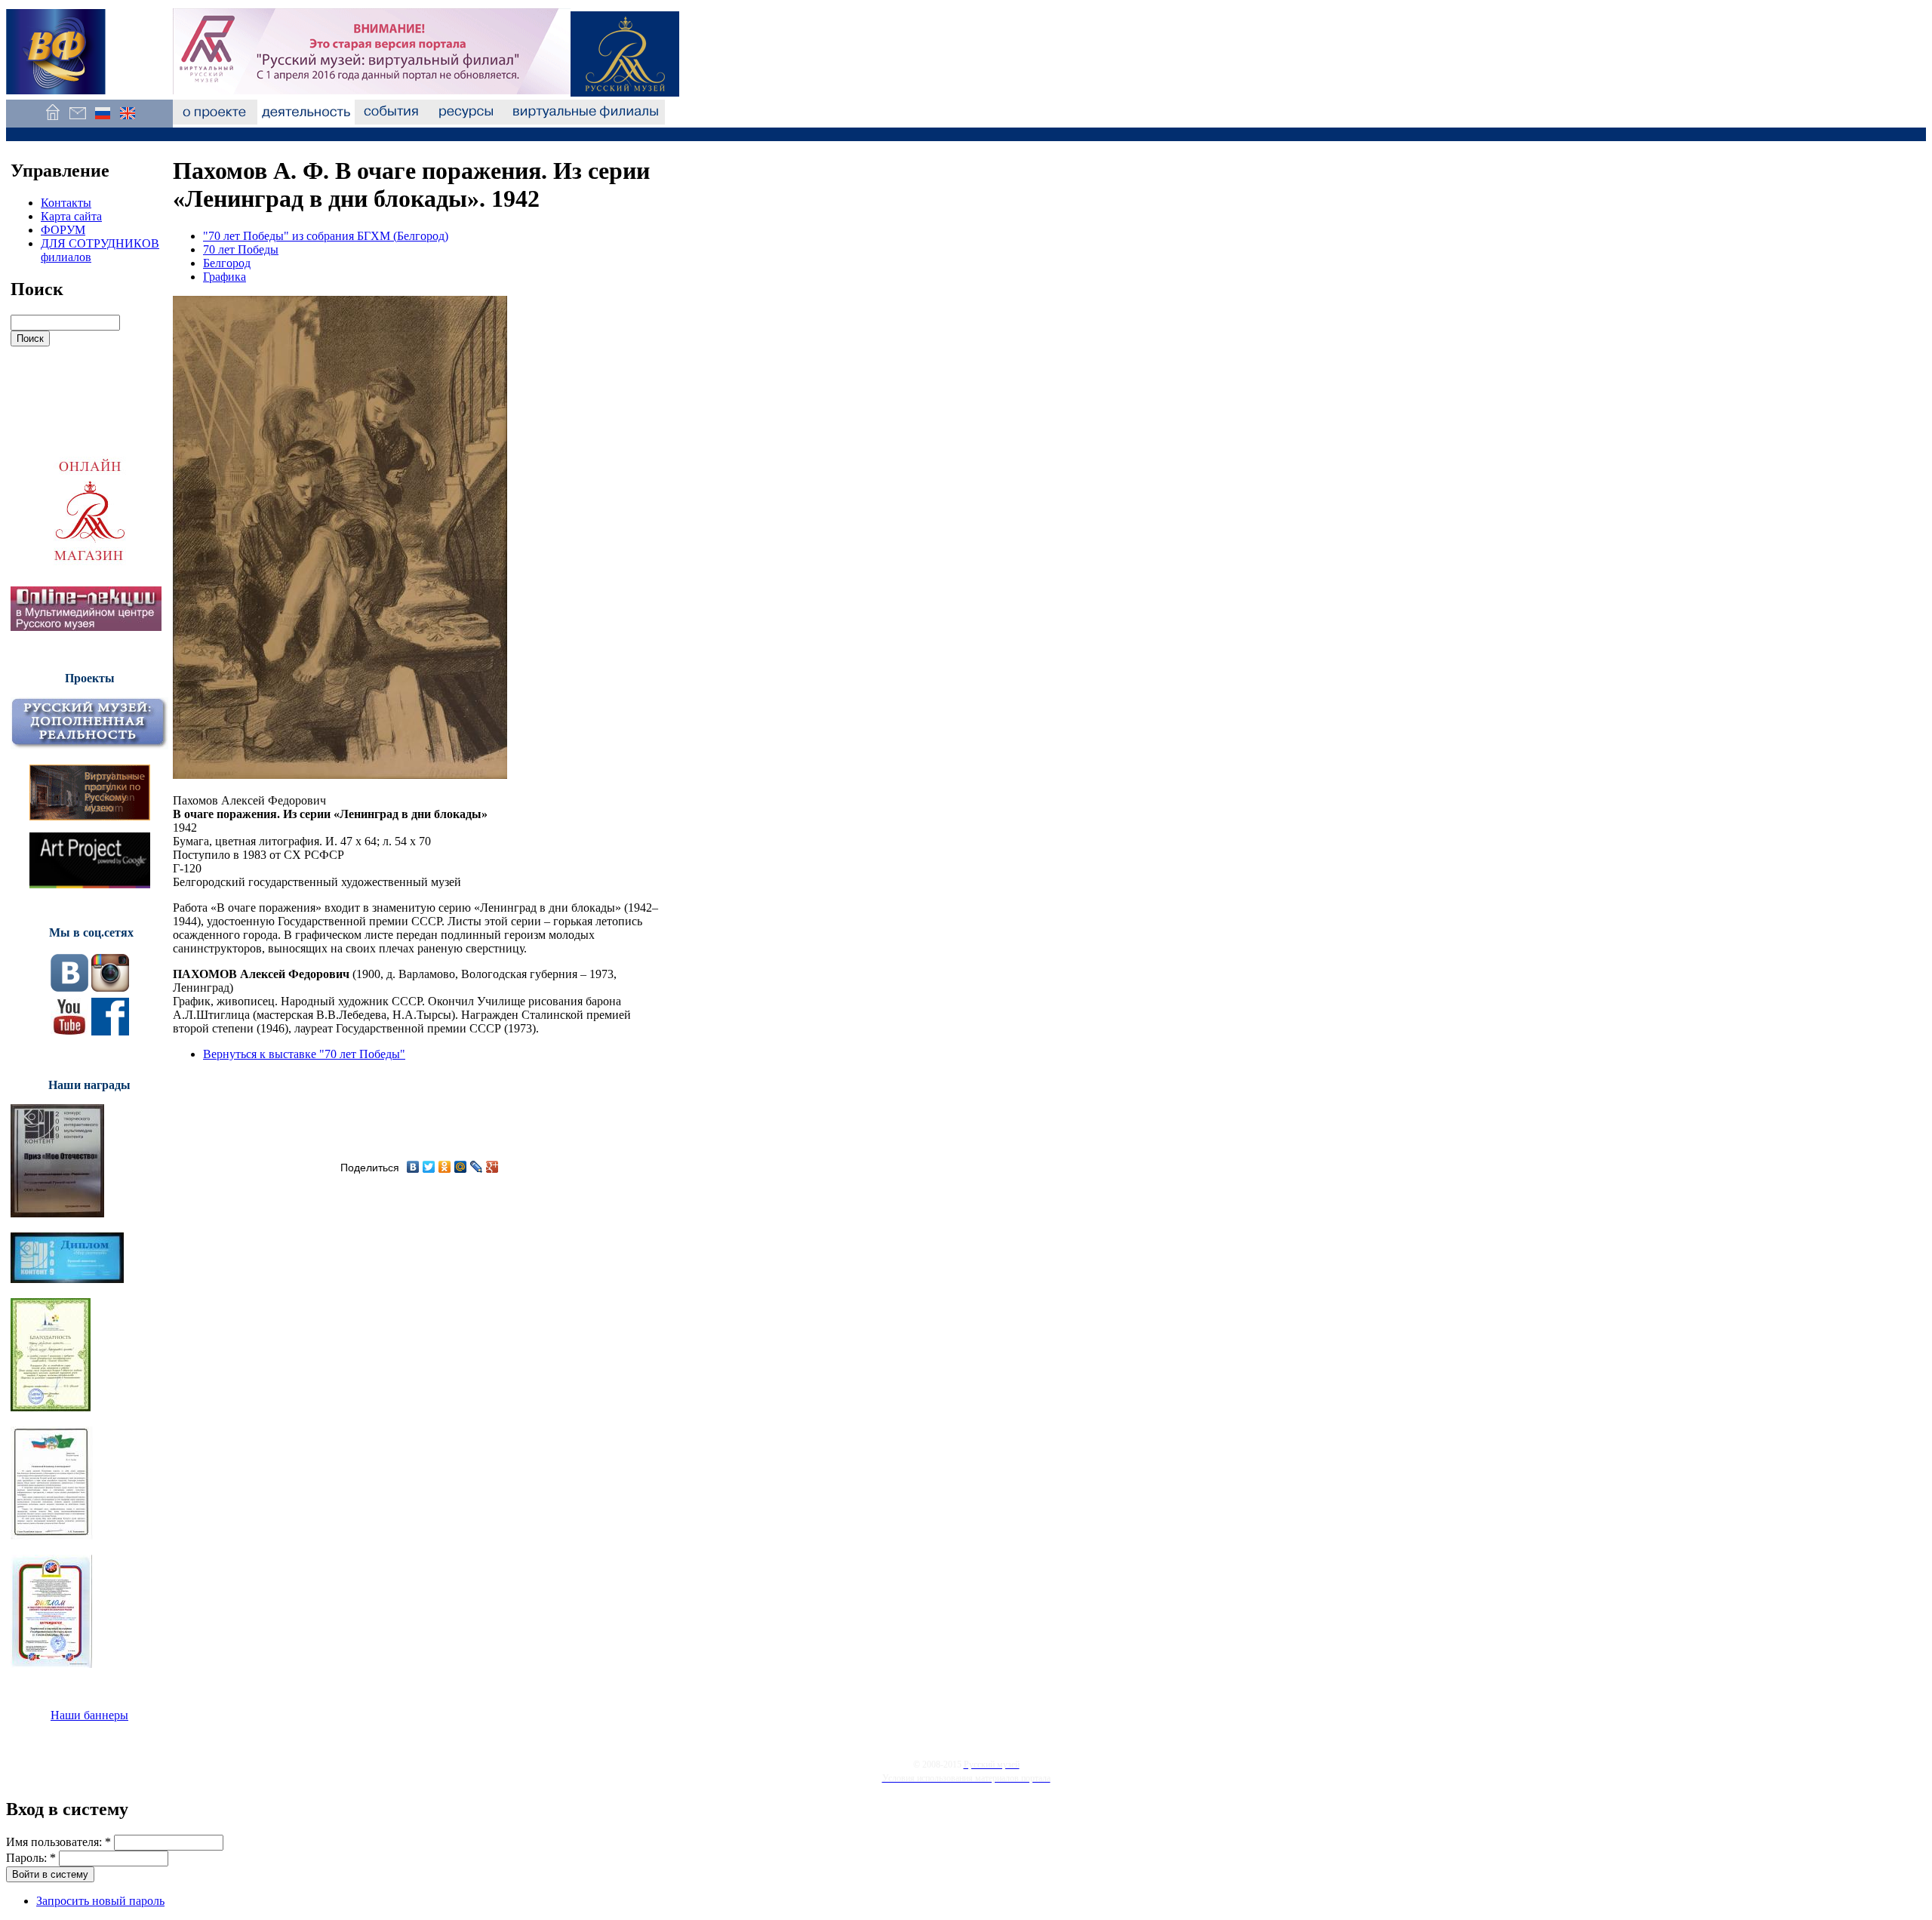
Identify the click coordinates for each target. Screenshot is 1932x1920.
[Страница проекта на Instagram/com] (110, 988)
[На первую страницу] (52, 120)
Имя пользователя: (58, 1842)
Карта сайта (71, 216)
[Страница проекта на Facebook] (110, 1031)
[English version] (127, 120)
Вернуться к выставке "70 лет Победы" (304, 1054)
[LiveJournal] (477, 1167)
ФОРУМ (63, 230)
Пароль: (31, 1858)
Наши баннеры (89, 1715)
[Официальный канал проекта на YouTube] (69, 1031)
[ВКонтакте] (413, 1167)
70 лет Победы (241, 249)
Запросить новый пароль (100, 1901)
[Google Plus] (492, 1167)
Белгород (227, 263)
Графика (225, 277)
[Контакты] (77, 120)
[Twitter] (429, 1167)
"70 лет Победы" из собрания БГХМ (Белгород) (326, 236)
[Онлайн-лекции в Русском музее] (86, 627)
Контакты (66, 203)
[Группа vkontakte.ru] (69, 988)
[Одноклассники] (445, 1167)
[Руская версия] (102, 120)
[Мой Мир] (461, 1167)
